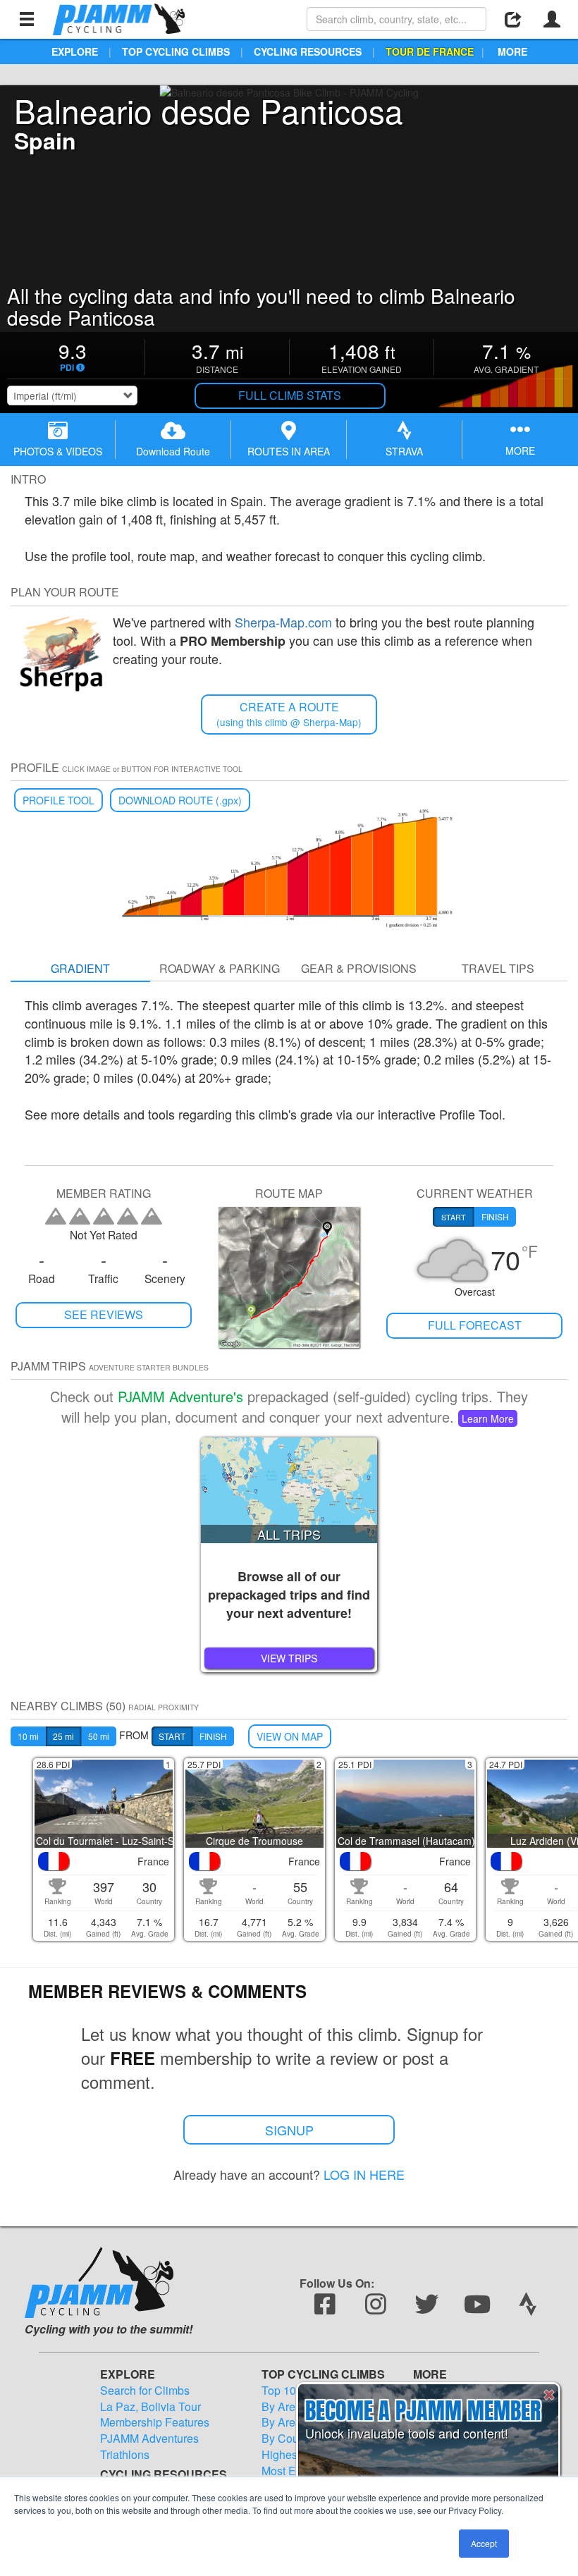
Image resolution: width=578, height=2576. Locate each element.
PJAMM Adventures (149, 2439)
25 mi (63, 1736)
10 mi (28, 1736)
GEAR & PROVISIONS (359, 968)
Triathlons (125, 2455)
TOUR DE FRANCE (430, 51)
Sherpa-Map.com (283, 622)
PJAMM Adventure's (180, 1396)
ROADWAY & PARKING (220, 968)
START (172, 1736)
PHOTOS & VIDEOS (58, 451)
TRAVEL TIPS (498, 968)
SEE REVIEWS (104, 1314)
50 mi (99, 1736)
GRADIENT (80, 968)
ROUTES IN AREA (289, 451)
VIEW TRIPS (289, 1658)
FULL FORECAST (475, 1325)
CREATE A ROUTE (289, 714)
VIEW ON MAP (290, 1736)
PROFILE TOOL (59, 800)
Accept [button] (484, 2543)
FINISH (213, 1736)
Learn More (488, 1418)
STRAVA (404, 451)
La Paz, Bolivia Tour (150, 2407)
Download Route (173, 451)
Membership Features (155, 2422)
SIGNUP (289, 2130)
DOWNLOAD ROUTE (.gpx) (180, 800)
